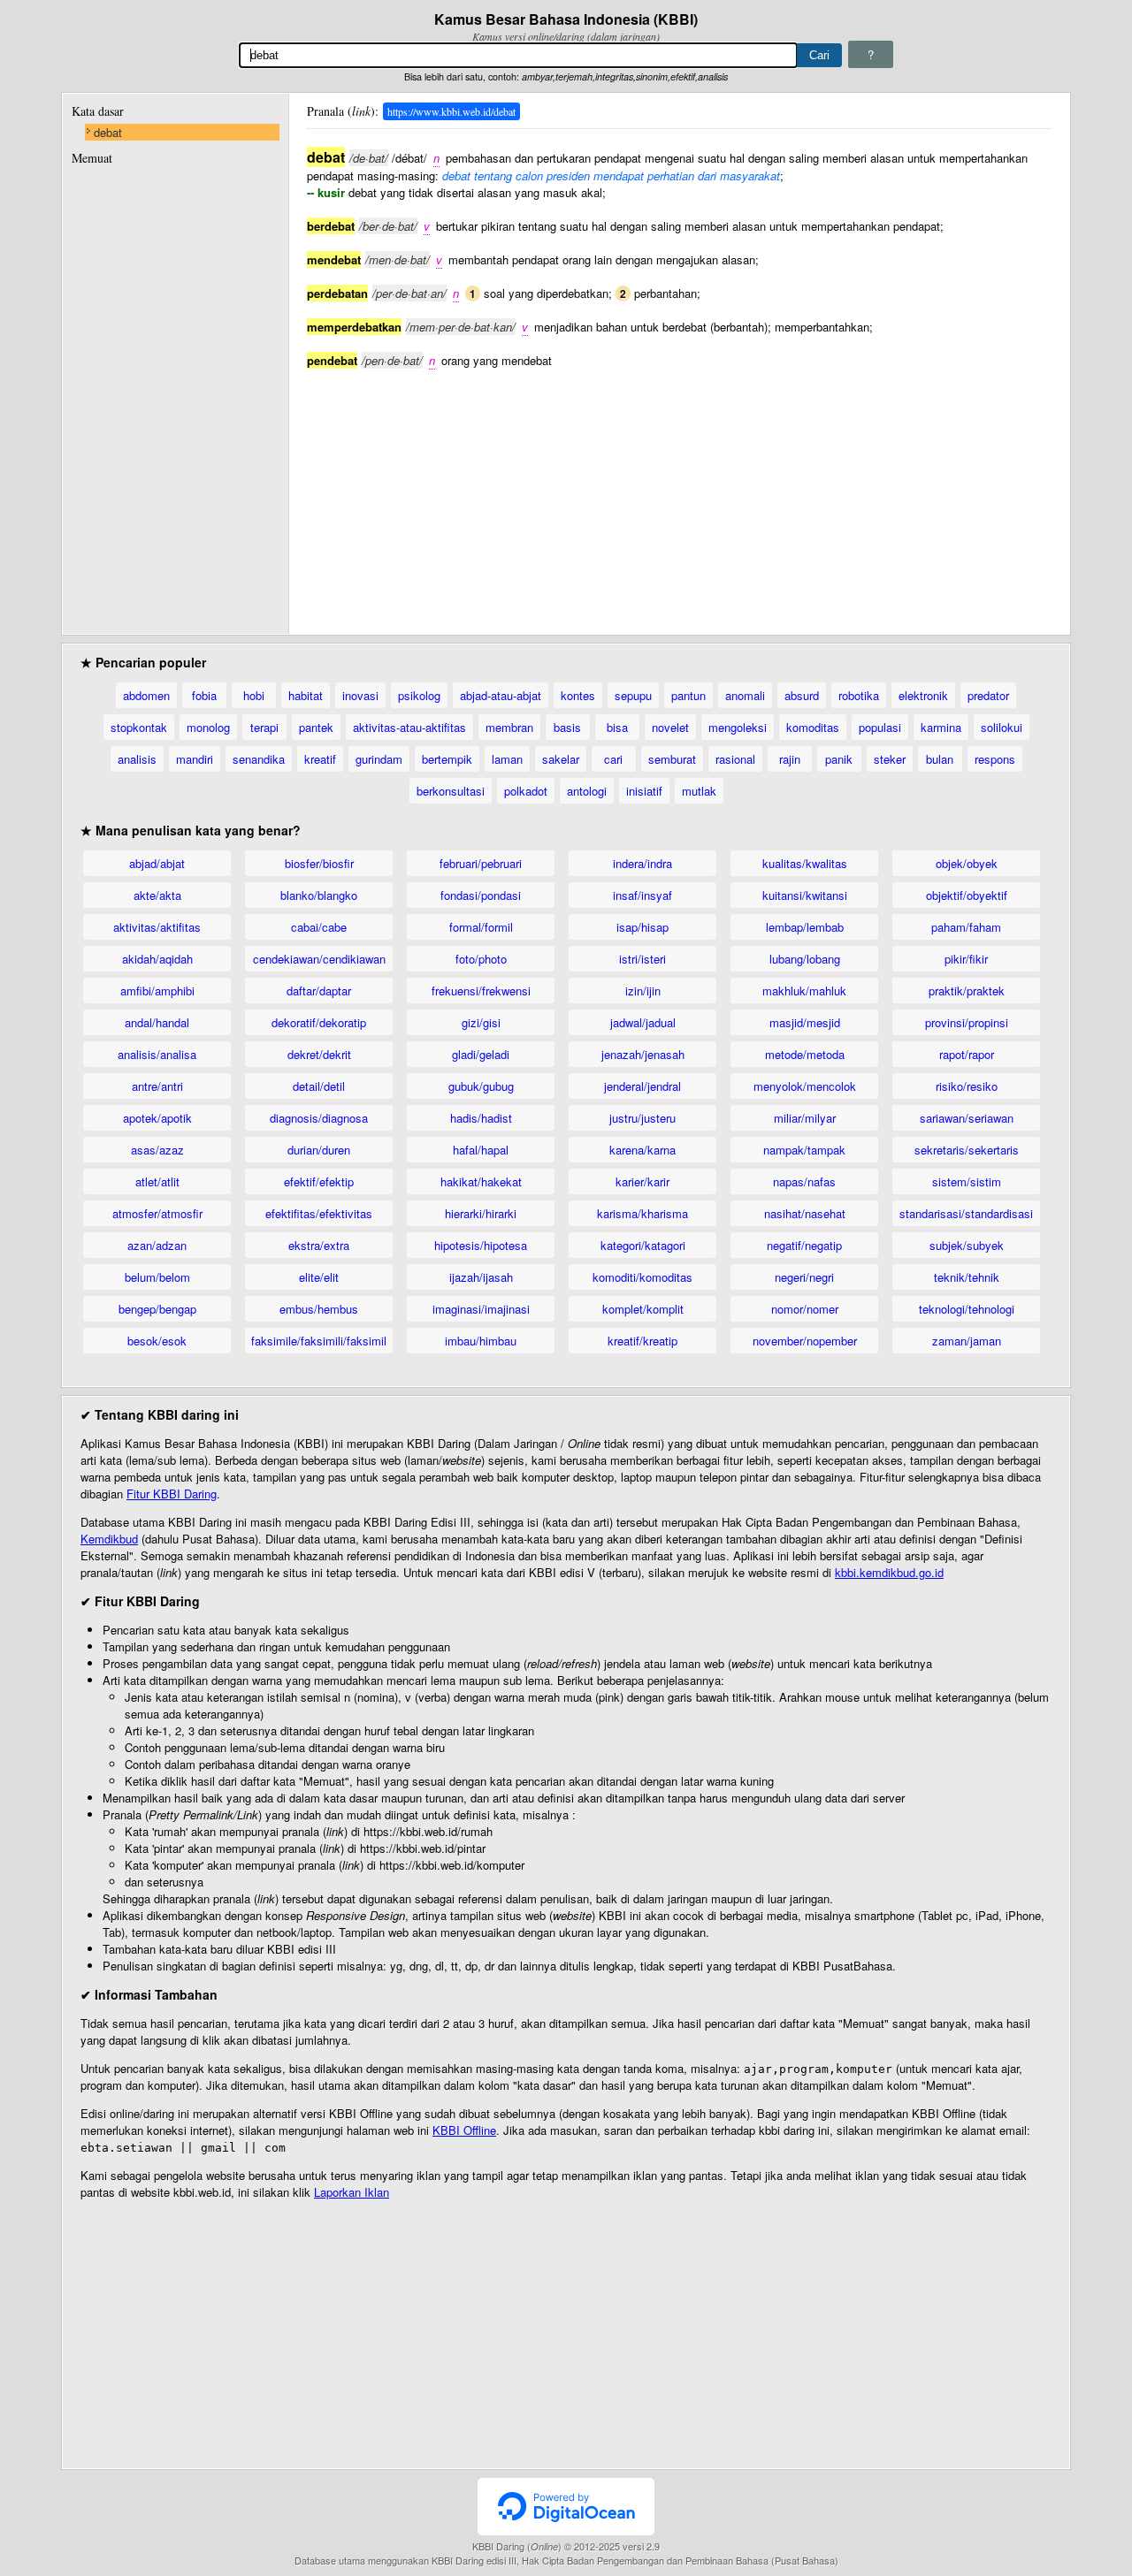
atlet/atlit (157, 1181)
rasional (735, 759)
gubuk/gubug (481, 1086)
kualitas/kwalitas (805, 863)
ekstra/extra (319, 1245)
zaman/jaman (967, 1341)
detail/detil (319, 1086)
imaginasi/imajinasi (481, 1309)
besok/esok (157, 1341)
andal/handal (157, 1022)
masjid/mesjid (805, 1022)
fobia (204, 695)
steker (890, 759)
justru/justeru (642, 1118)
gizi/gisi (481, 1022)
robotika (859, 695)
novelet (670, 727)
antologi (587, 791)
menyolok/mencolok (805, 1086)
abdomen (146, 695)
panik (839, 759)
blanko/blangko (319, 895)
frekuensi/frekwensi (481, 991)
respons (995, 759)
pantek (316, 727)
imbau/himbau (481, 1341)
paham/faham (966, 927)
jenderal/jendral (642, 1086)
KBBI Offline (464, 2130)
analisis (137, 759)
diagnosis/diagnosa (319, 1118)
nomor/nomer (805, 1309)
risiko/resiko (967, 1086)
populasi (880, 727)
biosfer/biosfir (319, 863)
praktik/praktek (967, 991)
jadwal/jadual (643, 1022)
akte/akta (157, 895)
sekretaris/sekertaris (967, 1150)
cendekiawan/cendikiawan (319, 959)
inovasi (360, 695)
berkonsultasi (451, 791)
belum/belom (157, 1277)
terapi (264, 727)
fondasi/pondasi (481, 895)
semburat (672, 759)
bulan (940, 759)
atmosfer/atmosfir (157, 1213)
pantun (688, 695)
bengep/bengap (157, 1309)
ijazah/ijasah (481, 1277)
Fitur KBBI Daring (172, 1494)
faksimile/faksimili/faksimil (319, 1341)
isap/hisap (642, 927)
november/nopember (805, 1341)
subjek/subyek (967, 1245)
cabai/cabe (319, 927)
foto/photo (481, 959)
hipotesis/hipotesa (481, 1245)
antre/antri (157, 1086)
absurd (802, 695)
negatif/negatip (804, 1245)
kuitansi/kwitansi (805, 895)
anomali (745, 695)
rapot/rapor (967, 1054)
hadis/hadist (481, 1118)
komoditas (813, 727)
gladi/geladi (481, 1054)
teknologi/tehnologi (967, 1309)
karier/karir (642, 1181)
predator (988, 695)
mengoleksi (738, 727)
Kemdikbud (109, 1539)
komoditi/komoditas (642, 1277)
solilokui (1002, 727)
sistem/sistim (967, 1181)
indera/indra (642, 863)
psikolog (419, 695)
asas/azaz (157, 1150)
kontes (578, 695)
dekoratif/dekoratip (319, 1022)
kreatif (320, 759)
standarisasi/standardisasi (966, 1213)
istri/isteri (642, 959)
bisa (617, 727)
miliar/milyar (805, 1118)
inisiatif (644, 791)
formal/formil (481, 927)
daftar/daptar (319, 991)
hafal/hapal (481, 1150)
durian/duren (319, 1150)
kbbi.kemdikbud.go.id (889, 1572)
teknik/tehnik (967, 1277)
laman (507, 759)
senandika (259, 759)
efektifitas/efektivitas (319, 1213)
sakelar (561, 759)
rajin (790, 759)
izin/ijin (643, 991)
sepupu (633, 695)
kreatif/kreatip (642, 1341)
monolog (208, 727)
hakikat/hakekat (481, 1181)
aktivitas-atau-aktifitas (409, 727)
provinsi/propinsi (967, 1022)
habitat (306, 695)
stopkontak (139, 727)
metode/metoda (805, 1054)
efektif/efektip (319, 1181)
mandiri (195, 759)
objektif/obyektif (967, 895)
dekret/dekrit (319, 1054)
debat (108, 132)
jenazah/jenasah (643, 1054)
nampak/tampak (804, 1150)
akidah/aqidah (157, 959)
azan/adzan (157, 1245)
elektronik (923, 695)
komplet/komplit (643, 1309)
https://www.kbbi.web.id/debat (451, 111)
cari (613, 759)
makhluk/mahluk (804, 991)
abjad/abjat (157, 863)
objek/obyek (967, 863)
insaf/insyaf (642, 895)
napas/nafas (804, 1181)
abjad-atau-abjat (501, 695)
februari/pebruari (481, 863)
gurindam (379, 759)
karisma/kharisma (642, 1213)
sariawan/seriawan (967, 1118)
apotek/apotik (157, 1118)
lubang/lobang (805, 959)
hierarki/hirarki (481, 1213)
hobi (254, 695)
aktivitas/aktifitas (157, 927)
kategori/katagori (643, 1245)
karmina (941, 727)
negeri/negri (804, 1277)
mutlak (699, 791)
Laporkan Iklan (352, 2192)
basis (567, 727)
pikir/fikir (966, 959)
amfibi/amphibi (157, 991)
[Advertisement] (679, 492)
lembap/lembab (805, 927)
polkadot (526, 791)
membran (509, 727)
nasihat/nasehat (805, 1213)
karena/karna (642, 1150)
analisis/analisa (157, 1054)
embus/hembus (319, 1309)
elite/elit (319, 1277)
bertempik (447, 759)
